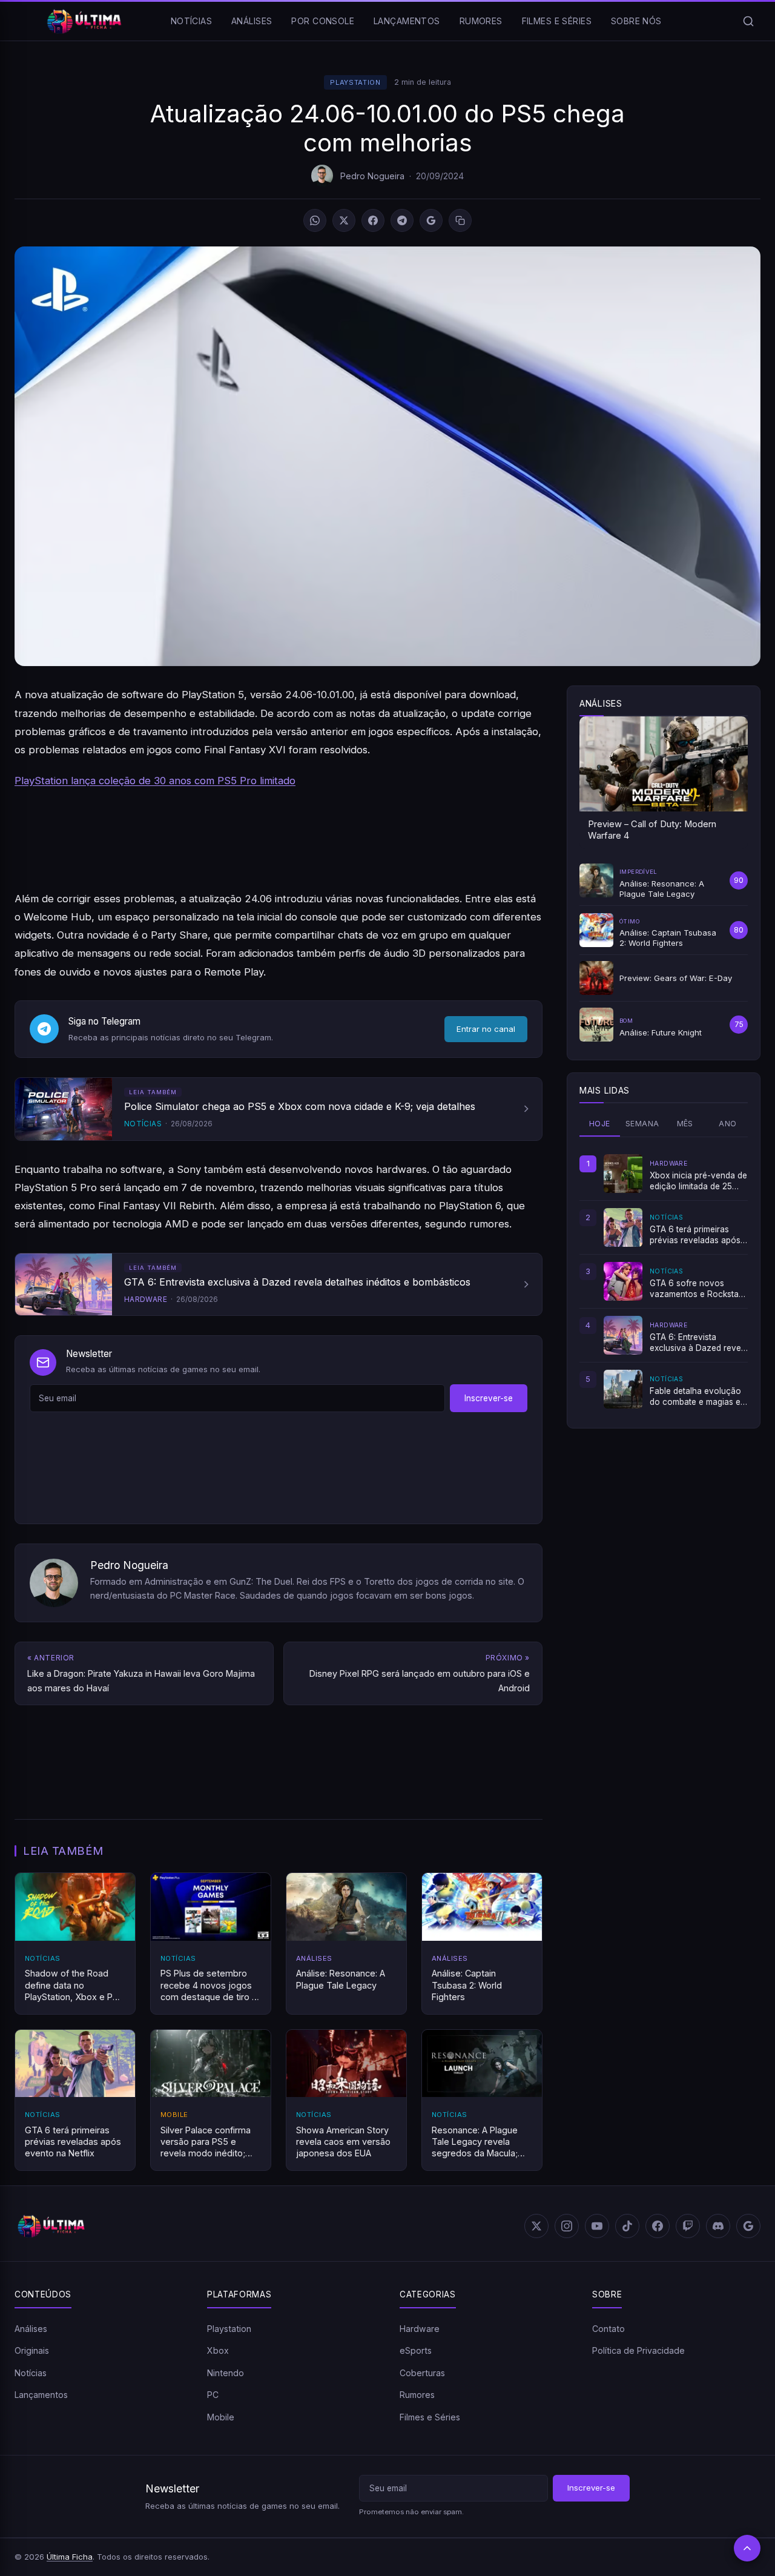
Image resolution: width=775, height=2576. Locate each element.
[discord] (718, 2226)
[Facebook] (373, 220)
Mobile (221, 2417)
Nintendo (226, 2373)
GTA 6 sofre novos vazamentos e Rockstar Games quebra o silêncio (698, 1289)
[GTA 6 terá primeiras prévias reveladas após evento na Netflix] (623, 1227)
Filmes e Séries (557, 21)
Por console (323, 21)
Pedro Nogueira (372, 176)
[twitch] (688, 2226)
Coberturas (422, 2373)
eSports (416, 2350)
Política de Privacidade (638, 2350)
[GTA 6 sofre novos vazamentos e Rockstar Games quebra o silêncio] (623, 1281)
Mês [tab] (685, 1124)
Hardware (420, 2329)
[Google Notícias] (748, 2226)
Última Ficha (70, 2557)
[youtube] (597, 2226)
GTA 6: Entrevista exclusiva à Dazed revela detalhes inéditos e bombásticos (699, 1343)
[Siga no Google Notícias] (431, 220)
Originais (32, 2350)
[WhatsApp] (315, 220)
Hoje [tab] (600, 1124)
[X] (344, 220)
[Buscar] (748, 21)
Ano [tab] (727, 1124)
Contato (608, 2329)
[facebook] (658, 2226)
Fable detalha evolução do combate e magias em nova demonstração (698, 1397)
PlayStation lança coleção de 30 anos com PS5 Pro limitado (155, 781)
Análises (252, 21)
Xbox (218, 2350)
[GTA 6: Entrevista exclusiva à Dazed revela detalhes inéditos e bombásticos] (623, 1335)
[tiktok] (627, 2226)
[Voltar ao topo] (747, 2548)
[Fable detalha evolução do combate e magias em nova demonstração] (623, 1389)
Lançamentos (407, 21)
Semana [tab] (642, 1124)
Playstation (355, 82)
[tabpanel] (664, 1281)
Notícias (191, 21)
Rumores (481, 21)
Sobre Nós (636, 21)
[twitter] (536, 2226)
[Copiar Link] (460, 220)
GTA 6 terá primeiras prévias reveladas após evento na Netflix (695, 1235)
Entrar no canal (486, 1029)
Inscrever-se (489, 1398)
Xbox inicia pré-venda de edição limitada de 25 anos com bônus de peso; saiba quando (698, 1181)
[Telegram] (402, 220)
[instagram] (567, 2226)
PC (213, 2395)
